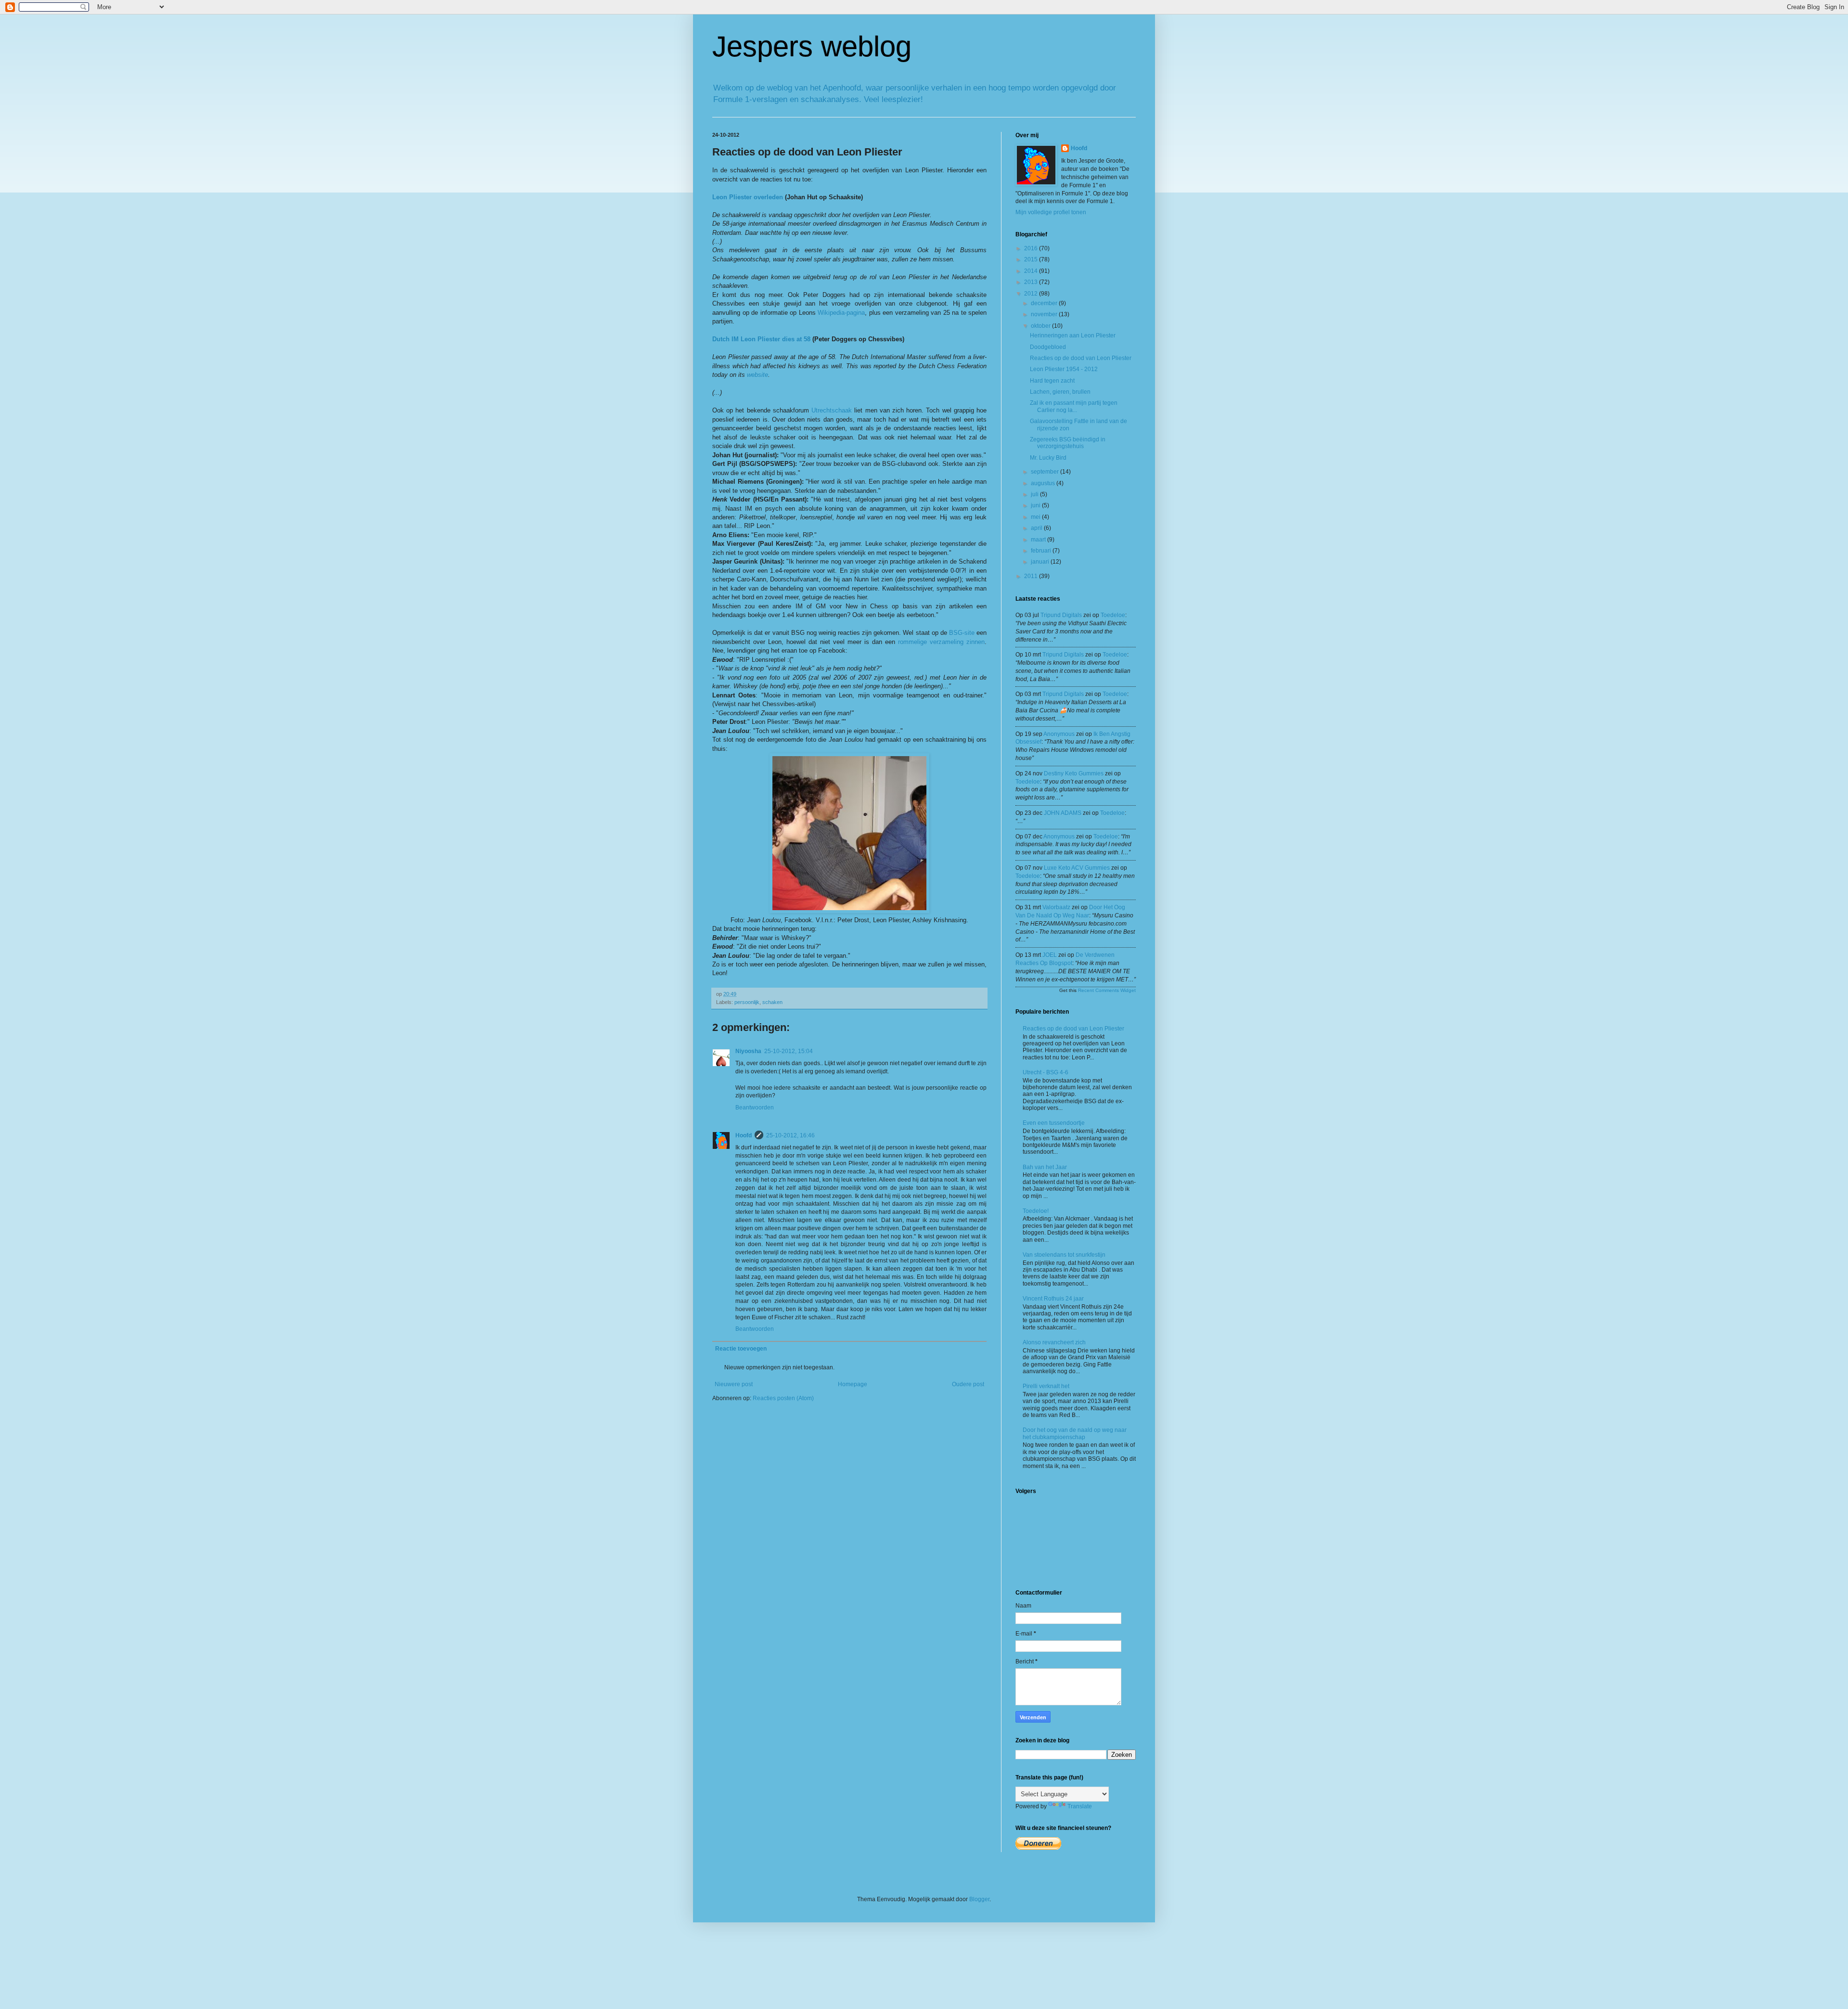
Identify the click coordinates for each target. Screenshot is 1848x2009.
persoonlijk (747, 1002)
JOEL (1050, 955)
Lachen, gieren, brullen (1060, 392)
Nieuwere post (734, 1384)
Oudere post (968, 1384)
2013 (1032, 282)
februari (1042, 551)
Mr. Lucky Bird (1048, 458)
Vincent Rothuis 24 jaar (1053, 1299)
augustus (1044, 483)
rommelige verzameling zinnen (941, 642)
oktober (1041, 326)
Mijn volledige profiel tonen (1051, 212)
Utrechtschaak (832, 410)
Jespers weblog (812, 46)
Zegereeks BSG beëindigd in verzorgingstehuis (1068, 443)
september (1046, 472)
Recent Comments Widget (1107, 990)
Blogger (979, 1899)
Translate (1080, 1806)
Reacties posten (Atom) (783, 1398)
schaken (772, 1002)
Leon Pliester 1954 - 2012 (1064, 369)
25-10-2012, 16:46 (790, 1135)
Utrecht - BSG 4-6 (1046, 1072)
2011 (1032, 576)
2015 (1032, 259)
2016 (1032, 248)
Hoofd (744, 1135)
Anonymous (1059, 734)
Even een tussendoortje (1054, 1123)
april (1037, 528)
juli (1035, 494)
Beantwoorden (755, 1108)
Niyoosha (748, 1051)
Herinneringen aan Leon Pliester (1073, 335)
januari (1041, 562)
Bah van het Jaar (1045, 1167)
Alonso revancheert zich (1054, 1342)
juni (1036, 505)
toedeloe (1113, 615)
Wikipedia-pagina (841, 313)
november (1045, 314)
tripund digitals (1061, 615)
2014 (1032, 271)
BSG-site (962, 633)
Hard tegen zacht (1052, 381)
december (1045, 303)
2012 (1032, 294)
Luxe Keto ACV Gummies (1077, 868)
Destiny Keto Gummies (1074, 773)
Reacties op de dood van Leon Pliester (1081, 358)
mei (1036, 517)
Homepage (853, 1384)
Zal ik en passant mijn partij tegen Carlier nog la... (1074, 406)
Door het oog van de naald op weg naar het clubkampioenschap (1075, 1433)
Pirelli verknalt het (1046, 1386)
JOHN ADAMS (1063, 813)
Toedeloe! (1036, 1211)
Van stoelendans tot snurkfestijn (1064, 1255)
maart (1039, 540)
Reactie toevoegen (741, 1349)
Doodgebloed (1048, 347)
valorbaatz (1056, 907)
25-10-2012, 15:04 (789, 1051)
